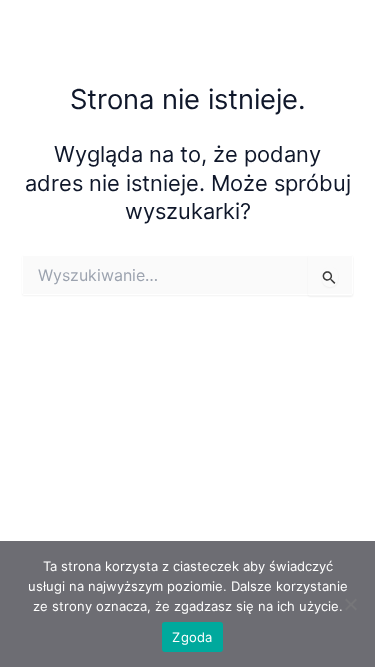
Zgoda (192, 637)
